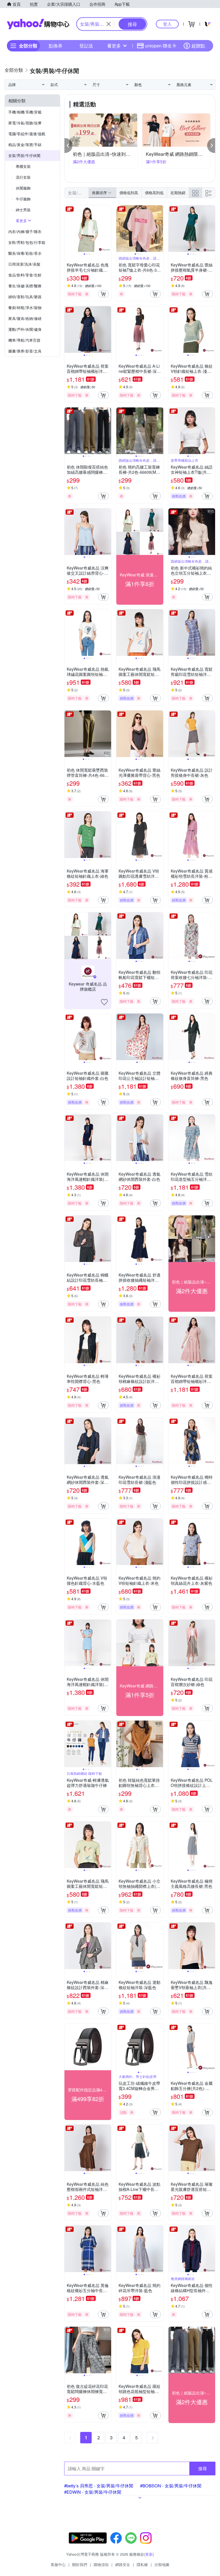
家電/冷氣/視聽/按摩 (25, 123)
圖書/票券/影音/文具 (25, 351)
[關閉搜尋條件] (109, 24)
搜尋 (203, 2468)
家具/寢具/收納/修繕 (25, 318)
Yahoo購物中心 (38, 24)
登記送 (86, 46)
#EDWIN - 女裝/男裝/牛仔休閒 (93, 2492)
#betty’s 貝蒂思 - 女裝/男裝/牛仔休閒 (99, 2486)
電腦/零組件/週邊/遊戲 (27, 134)
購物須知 (101, 2564)
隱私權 (142, 2564)
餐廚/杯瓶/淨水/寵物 (25, 307)
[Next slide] (107, 229)
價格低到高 (129, 193)
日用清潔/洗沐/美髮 (24, 264)
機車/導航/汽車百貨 (24, 340)
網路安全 (123, 2564)
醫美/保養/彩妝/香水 (25, 253)
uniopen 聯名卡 (161, 46)
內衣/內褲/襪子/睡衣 (25, 231)
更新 (149, 2554)
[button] (68, 146)
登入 (167, 24)
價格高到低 (154, 193)
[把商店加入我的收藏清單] (104, 1002)
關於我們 (80, 2564)
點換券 (56, 46)
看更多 (114, 46)
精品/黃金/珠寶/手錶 (25, 145)
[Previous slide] (68, 229)
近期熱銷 (178, 193)
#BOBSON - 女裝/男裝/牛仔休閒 (171, 2486)
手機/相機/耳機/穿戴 (25, 112)
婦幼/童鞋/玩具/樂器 (25, 297)
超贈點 (198, 46)
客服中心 (58, 2564)
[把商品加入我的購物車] (103, 294)
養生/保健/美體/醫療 (25, 286)
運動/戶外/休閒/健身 (25, 329)
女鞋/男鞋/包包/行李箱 (27, 242)
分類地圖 (162, 2564)
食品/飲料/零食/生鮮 (25, 275)
